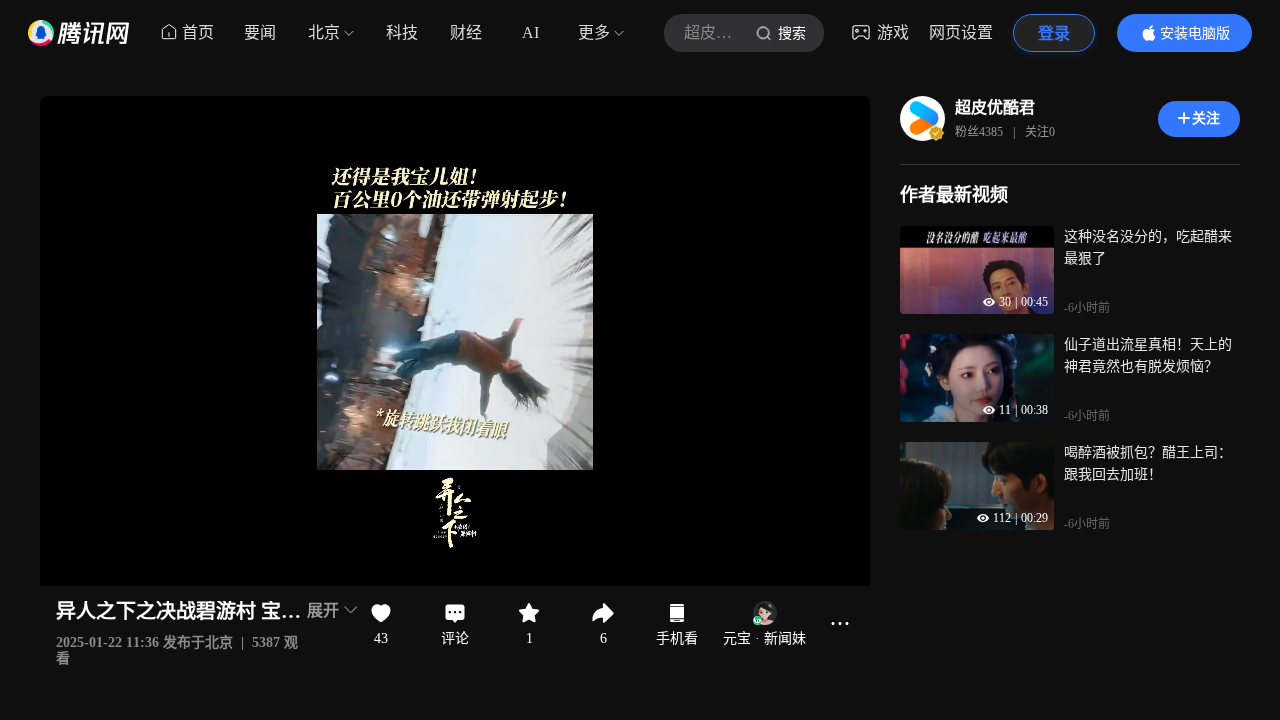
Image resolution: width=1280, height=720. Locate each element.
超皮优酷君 (995, 107)
